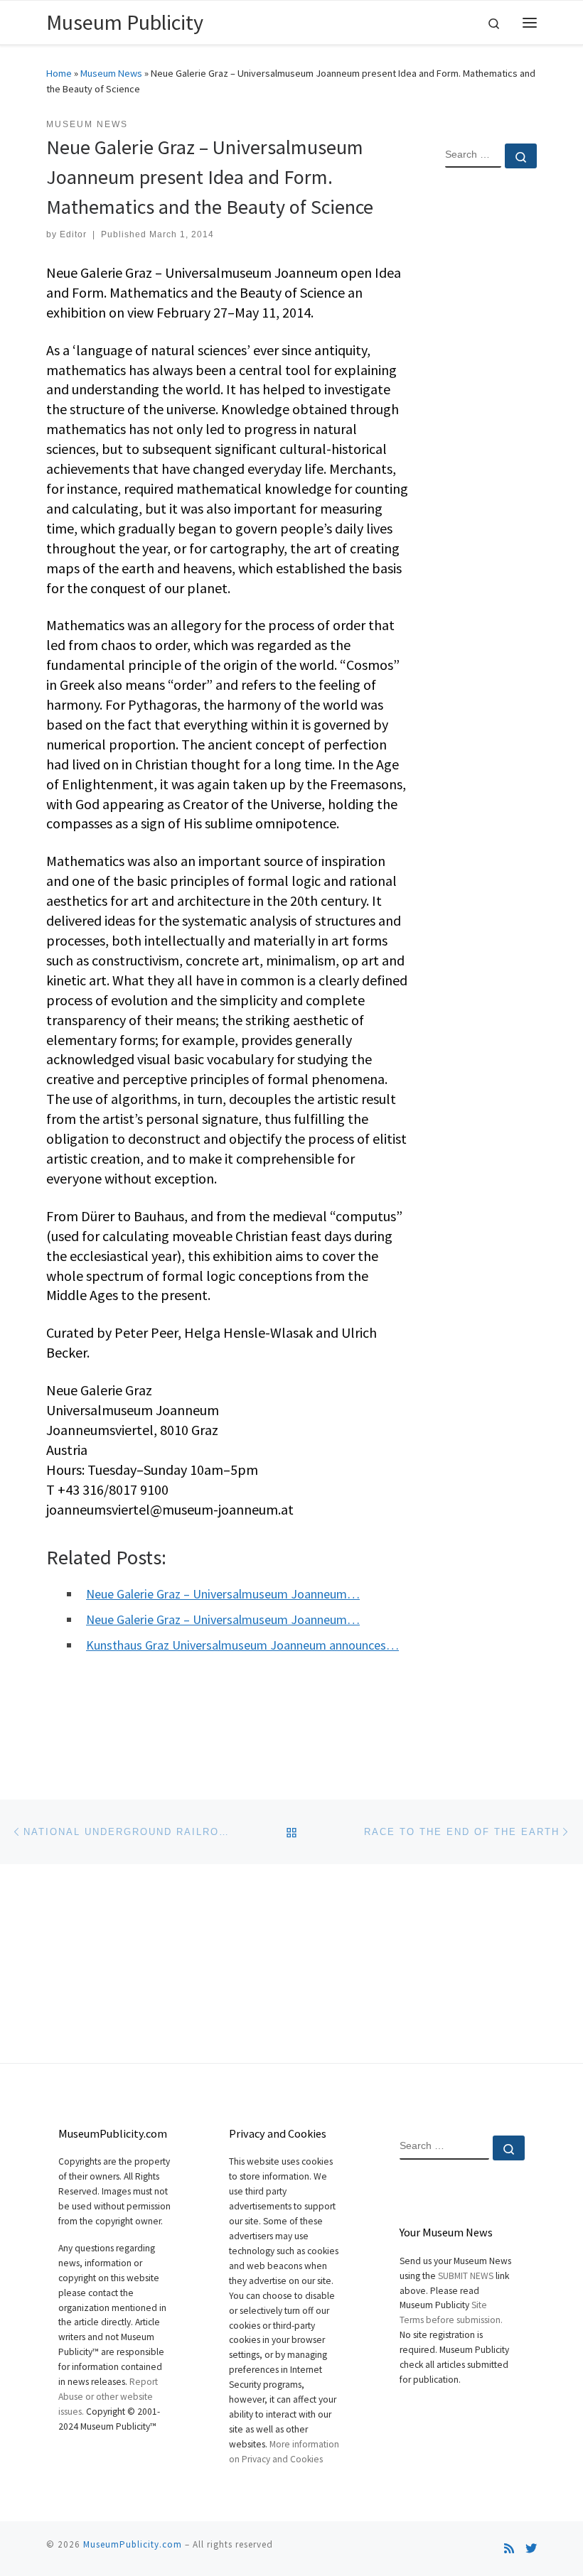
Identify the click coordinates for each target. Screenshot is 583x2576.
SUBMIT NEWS (466, 2276)
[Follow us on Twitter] (531, 2549)
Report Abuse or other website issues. (108, 2397)
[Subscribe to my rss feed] (509, 2549)
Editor (73, 234)
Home (59, 73)
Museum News (111, 73)
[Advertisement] (491, 409)
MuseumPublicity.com (133, 2544)
